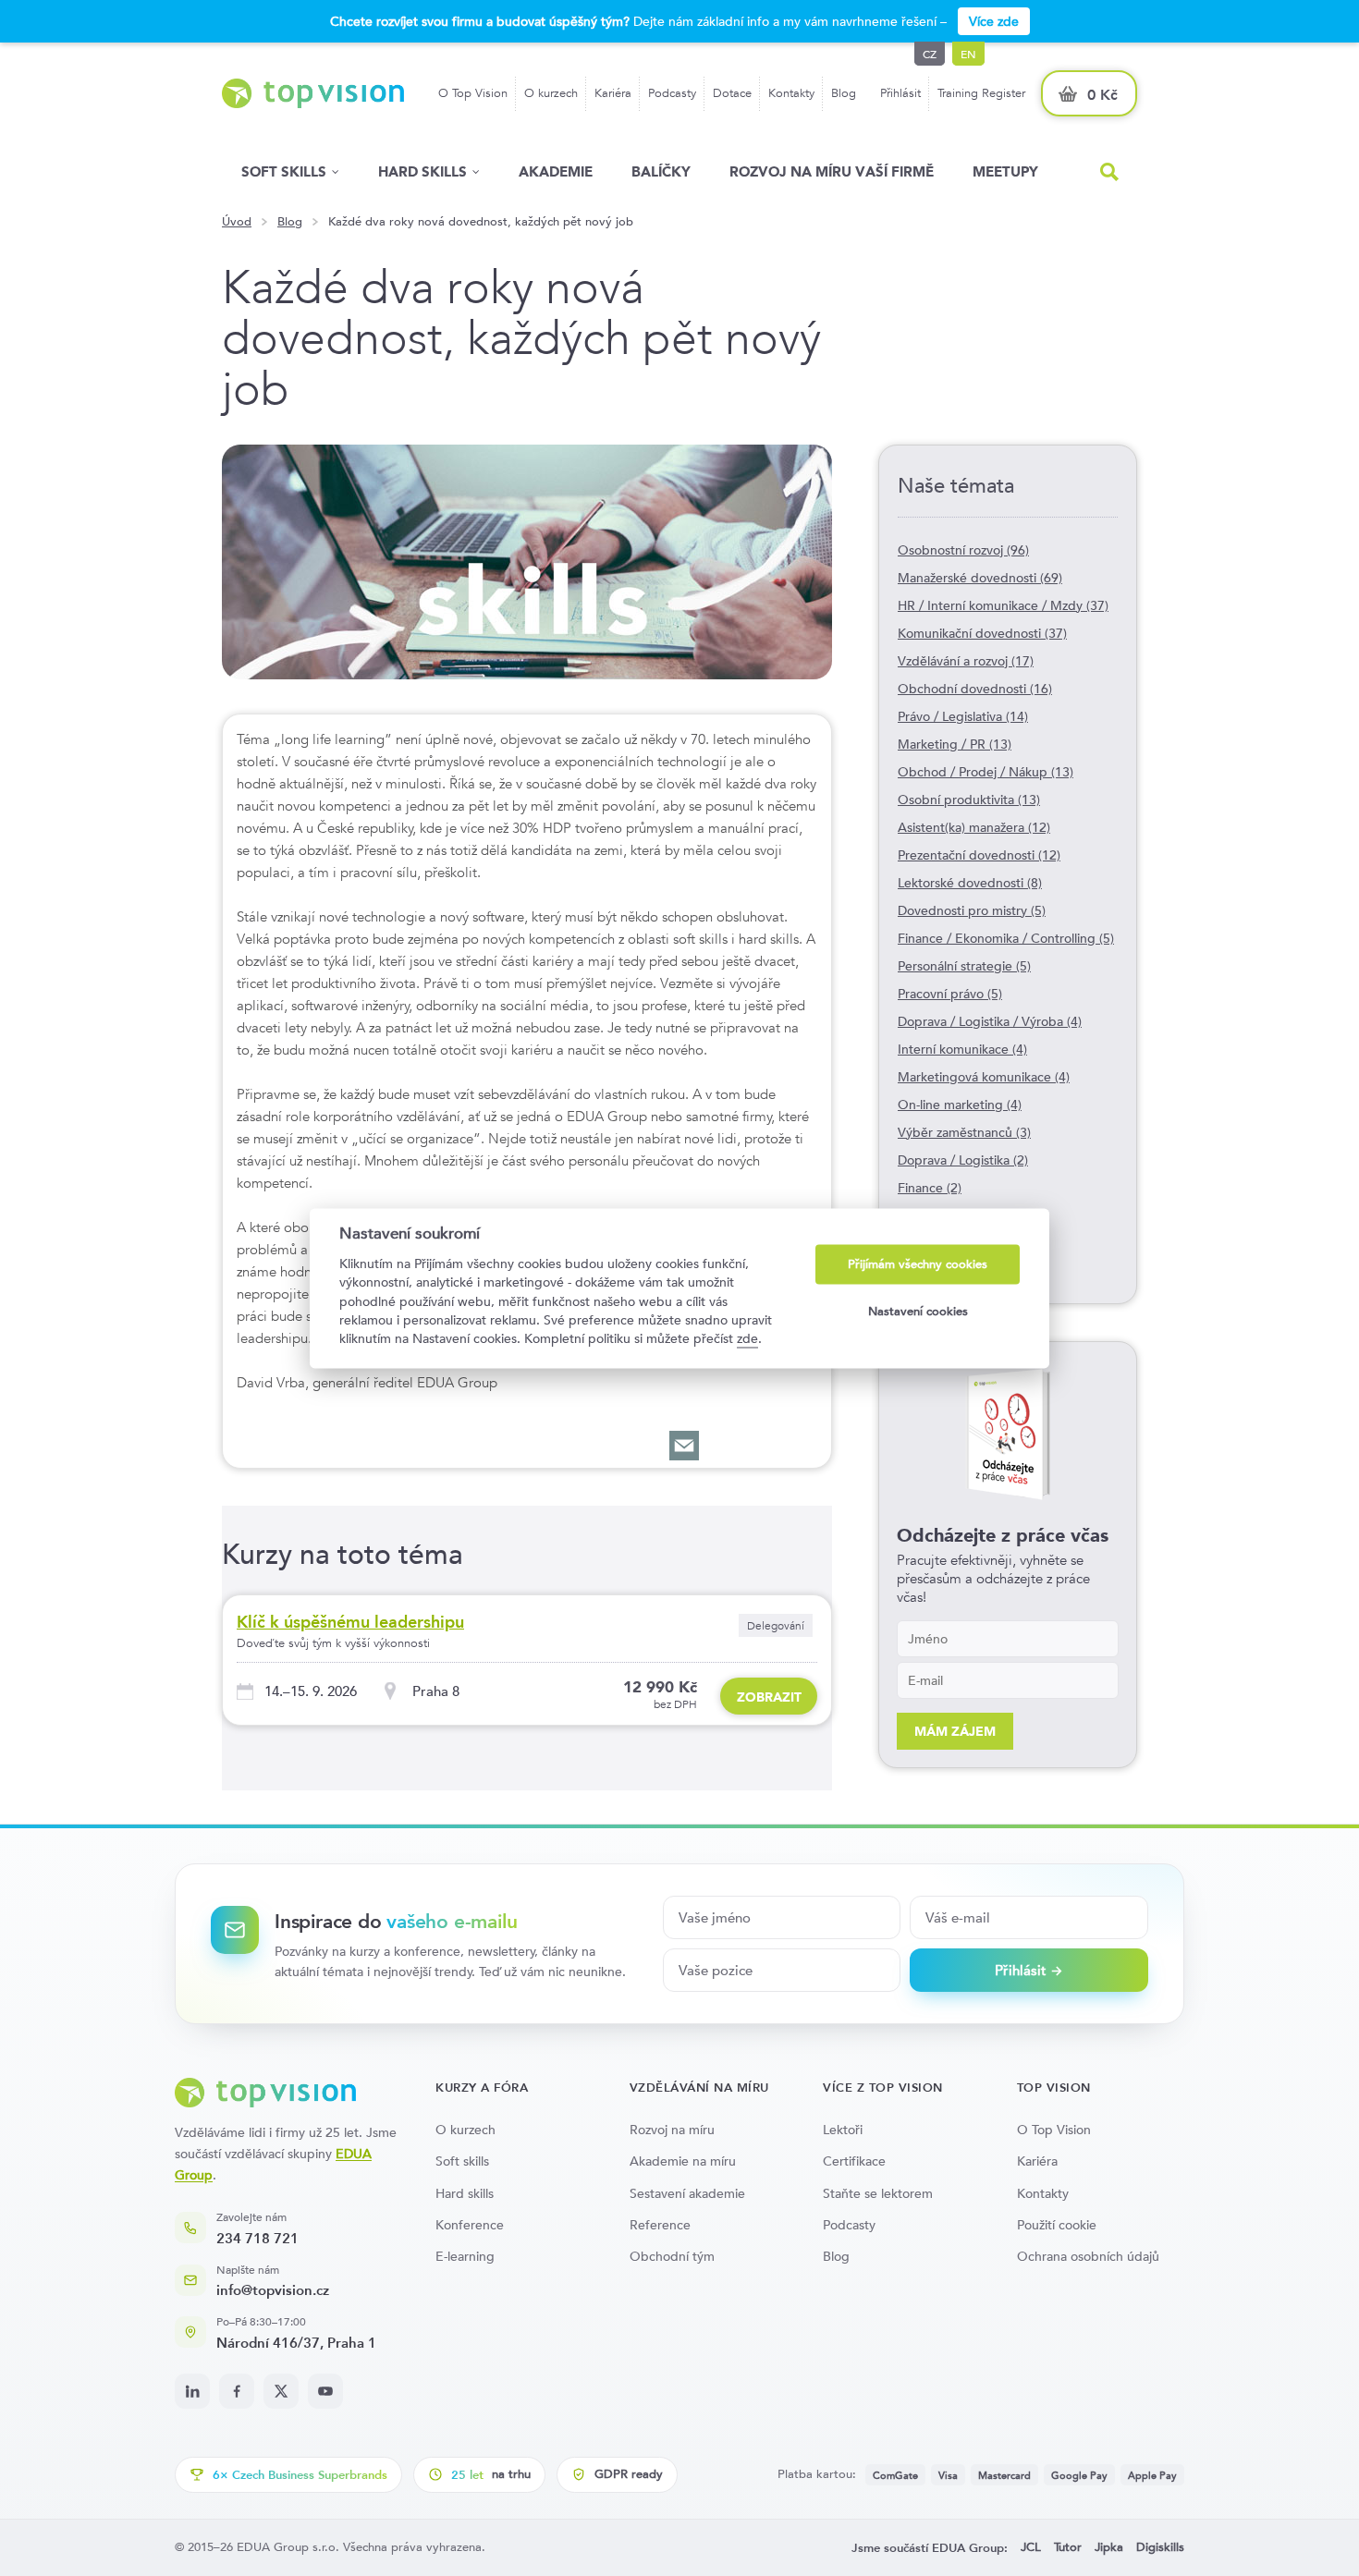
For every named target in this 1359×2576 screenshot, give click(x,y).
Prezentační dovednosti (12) (979, 855)
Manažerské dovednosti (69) (980, 578)
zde (747, 1339)
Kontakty (791, 93)
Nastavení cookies (918, 1312)
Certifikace (854, 2161)
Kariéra (613, 93)
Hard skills (465, 2193)
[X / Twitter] (281, 2391)
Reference (660, 2225)
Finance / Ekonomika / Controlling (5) (1006, 938)
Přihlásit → (1029, 1970)
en (968, 54)
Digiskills (1160, 2547)
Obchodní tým (672, 2256)
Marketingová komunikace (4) (984, 1077)
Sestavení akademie (687, 2193)
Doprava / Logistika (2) (963, 1160)
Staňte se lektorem (878, 2193)
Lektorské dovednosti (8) (970, 883)
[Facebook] (237, 2391)
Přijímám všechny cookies (918, 1264)
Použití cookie (1057, 2225)
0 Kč (1102, 95)
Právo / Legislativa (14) (963, 716)
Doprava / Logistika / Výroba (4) (990, 1021)
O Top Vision (473, 93)
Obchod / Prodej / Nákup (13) (986, 772)
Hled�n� (1109, 172)
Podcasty (672, 93)
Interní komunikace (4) (962, 1049)
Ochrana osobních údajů (1088, 2256)
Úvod (237, 222)
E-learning (465, 2256)
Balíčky (661, 171)
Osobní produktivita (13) (969, 800)
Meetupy (1005, 171)
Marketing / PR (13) (955, 744)
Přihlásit (900, 93)
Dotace (732, 93)
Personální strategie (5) (964, 966)
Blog (844, 93)
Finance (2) (930, 1188)
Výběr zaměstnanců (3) (964, 1132)
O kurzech (551, 93)
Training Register (981, 93)
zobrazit (769, 1697)
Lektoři (843, 2130)
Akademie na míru (683, 2161)
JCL (1031, 2547)
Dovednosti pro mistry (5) (972, 910)
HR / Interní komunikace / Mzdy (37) (1003, 605)
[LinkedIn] (192, 2391)
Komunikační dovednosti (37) (982, 633)
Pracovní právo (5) (950, 994)
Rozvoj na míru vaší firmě (832, 171)
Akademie (556, 171)
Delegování (776, 1625)
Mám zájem (955, 1731)
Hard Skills (422, 171)
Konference (470, 2225)
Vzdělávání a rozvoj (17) (966, 661)
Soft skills (284, 171)
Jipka (1109, 2547)
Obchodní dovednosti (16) (975, 689)
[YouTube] (325, 2391)
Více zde (994, 21)
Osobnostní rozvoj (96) (963, 550)
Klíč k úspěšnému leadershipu (350, 1622)
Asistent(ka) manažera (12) (974, 827)
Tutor (1068, 2547)
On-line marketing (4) (960, 1105)
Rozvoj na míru (672, 2130)
